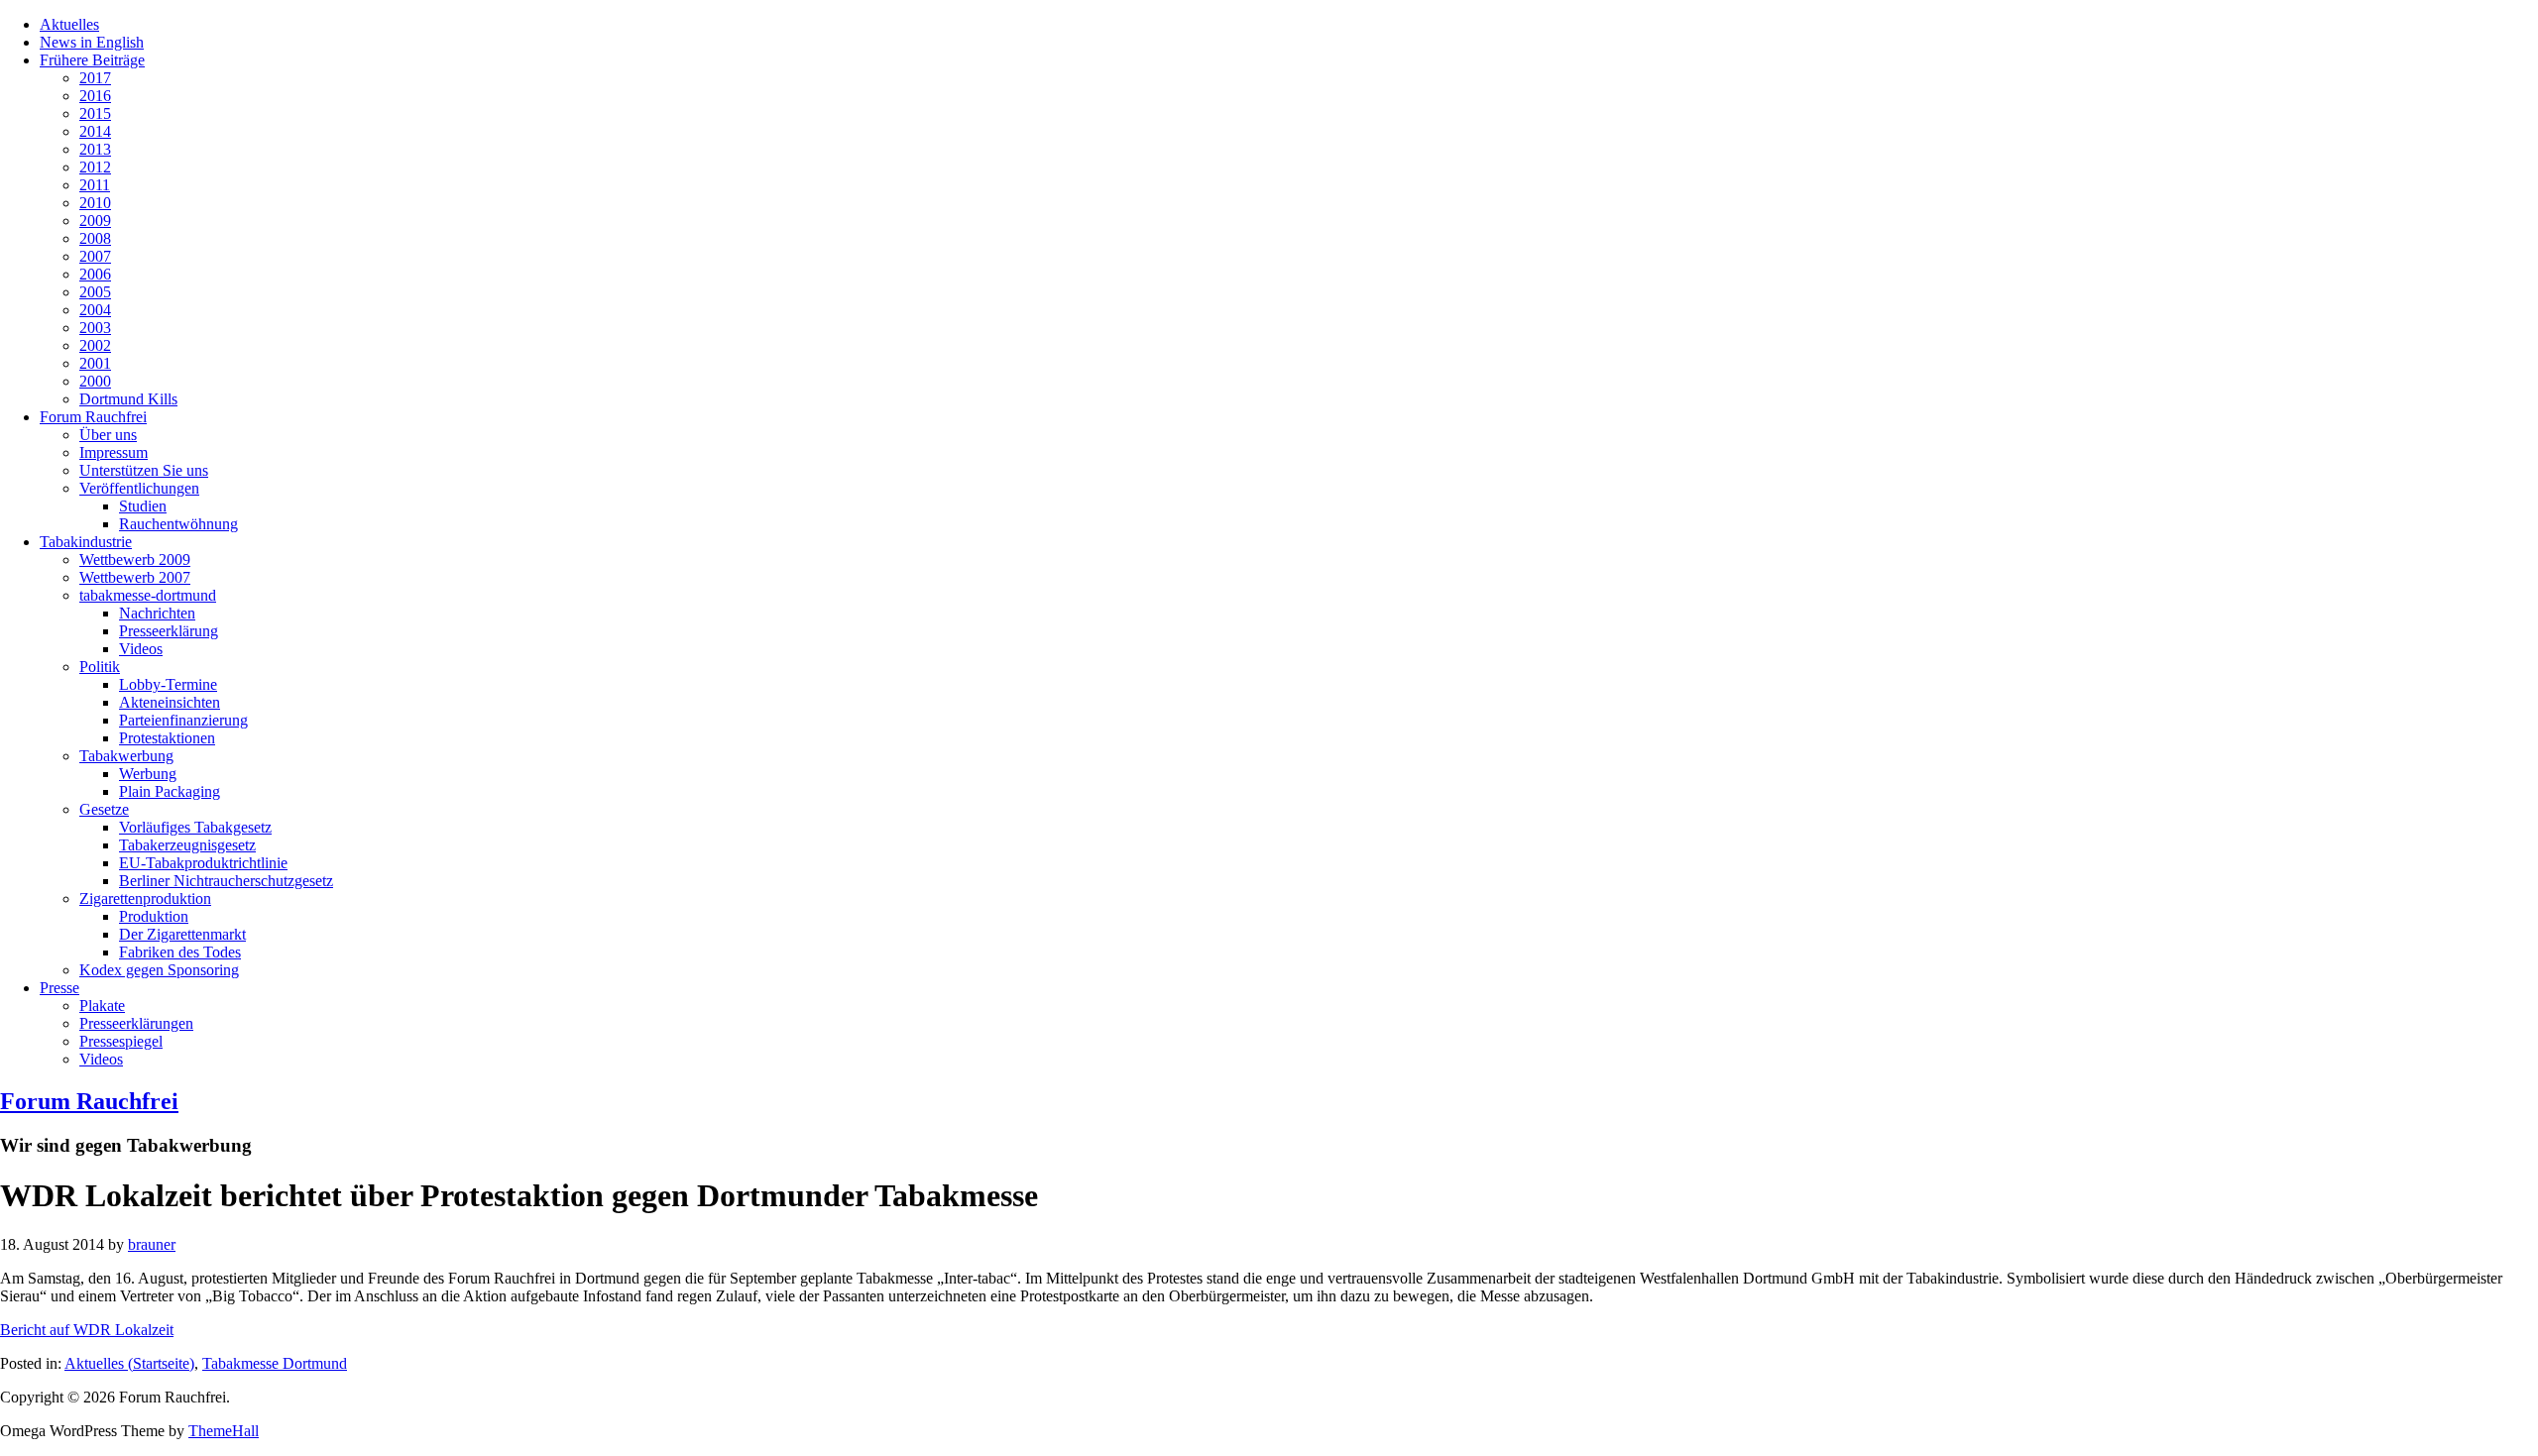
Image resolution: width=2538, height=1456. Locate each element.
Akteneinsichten (170, 702)
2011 (95, 185)
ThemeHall (224, 1431)
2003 (95, 328)
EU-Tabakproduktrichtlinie (203, 863)
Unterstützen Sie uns (144, 470)
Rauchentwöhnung (178, 524)
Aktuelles (69, 24)
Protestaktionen (167, 738)
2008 (95, 238)
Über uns (108, 435)
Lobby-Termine (168, 684)
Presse (59, 988)
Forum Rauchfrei (93, 417)
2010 (95, 203)
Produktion (154, 916)
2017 (95, 78)
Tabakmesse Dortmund (275, 1363)
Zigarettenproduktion (145, 898)
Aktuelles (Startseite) (129, 1363)
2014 (95, 131)
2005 (95, 292)
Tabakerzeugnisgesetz (187, 845)
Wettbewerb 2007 (135, 577)
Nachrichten (157, 613)
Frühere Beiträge (92, 60)
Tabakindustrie (86, 542)
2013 (95, 149)
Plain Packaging (170, 791)
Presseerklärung (169, 631)
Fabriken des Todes (180, 952)
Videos (141, 649)
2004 (95, 310)
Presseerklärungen (136, 1023)
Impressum (114, 452)
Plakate (102, 1006)
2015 (95, 113)
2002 (95, 345)
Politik (100, 667)
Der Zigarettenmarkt (182, 934)
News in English (92, 42)
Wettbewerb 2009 (135, 560)
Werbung (148, 774)
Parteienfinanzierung (183, 720)
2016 (95, 96)
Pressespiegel (121, 1041)
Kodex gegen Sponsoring (159, 970)
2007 (95, 256)
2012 (95, 167)
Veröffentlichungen (139, 488)
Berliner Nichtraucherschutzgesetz (226, 881)
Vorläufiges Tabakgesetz (195, 827)
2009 (95, 221)
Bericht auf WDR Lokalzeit (87, 1330)
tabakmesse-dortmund (148, 595)
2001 (95, 363)
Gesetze (104, 809)
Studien (143, 506)
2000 (95, 381)
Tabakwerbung (126, 756)
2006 (95, 274)
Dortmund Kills (128, 399)
